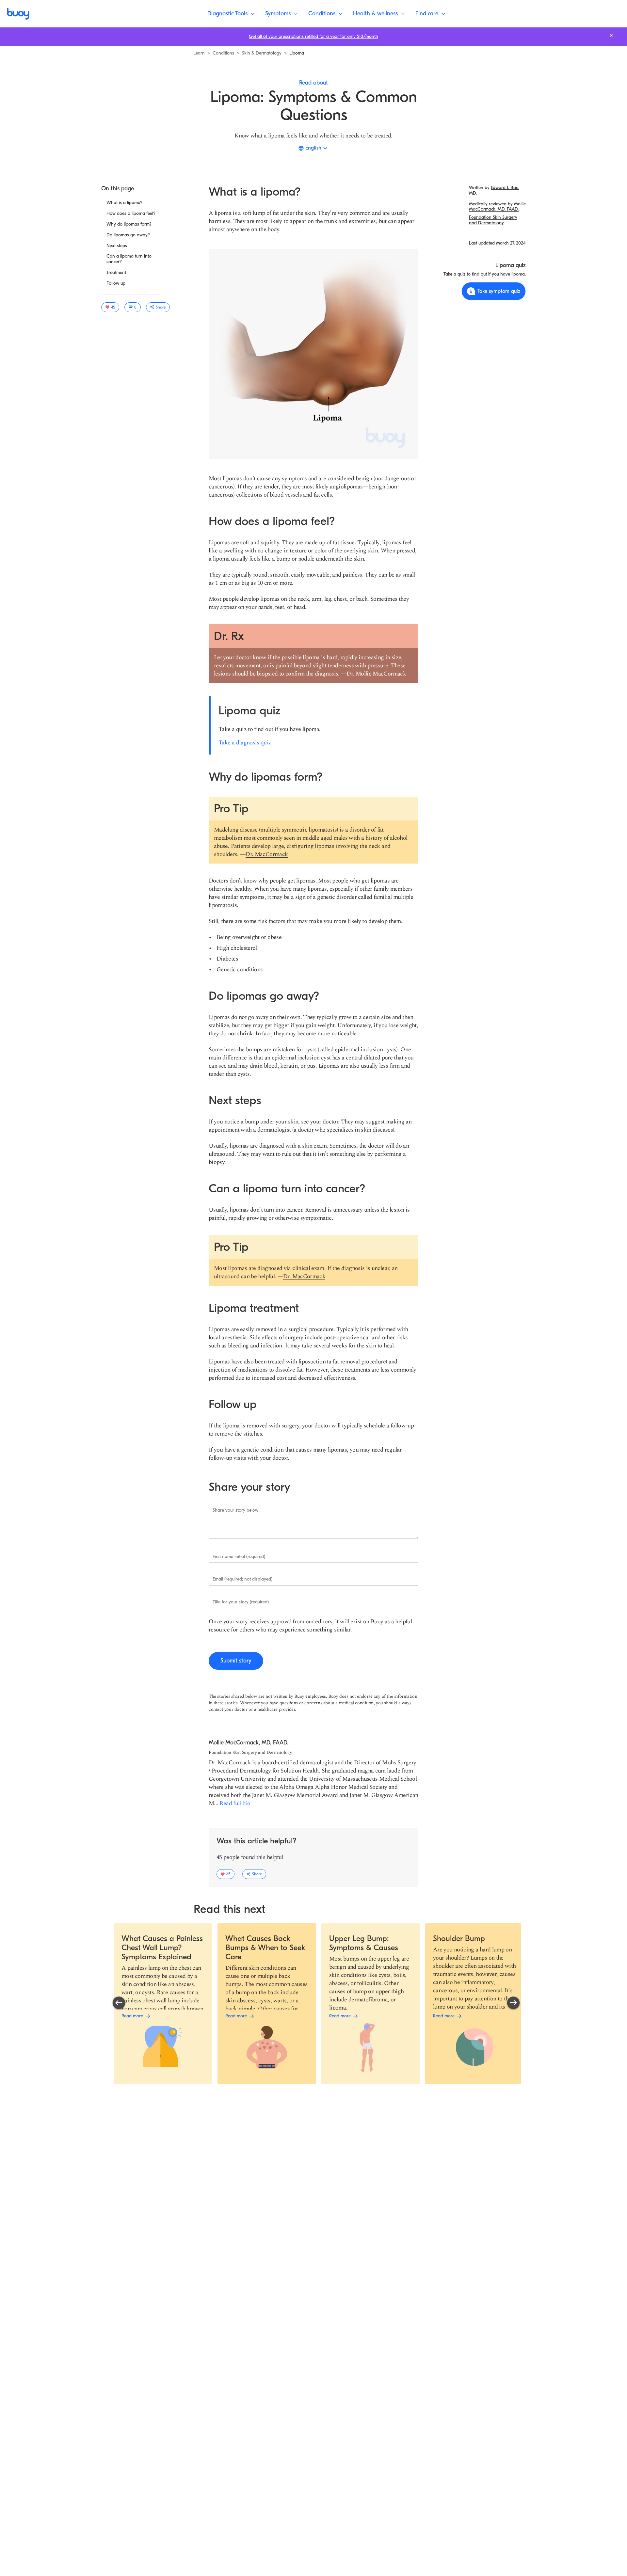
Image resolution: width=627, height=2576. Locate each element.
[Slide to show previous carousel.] (119, 2003)
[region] (316, 2004)
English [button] (313, 148)
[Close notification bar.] (611, 35)
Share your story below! (236, 1510)
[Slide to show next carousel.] (513, 2003)
